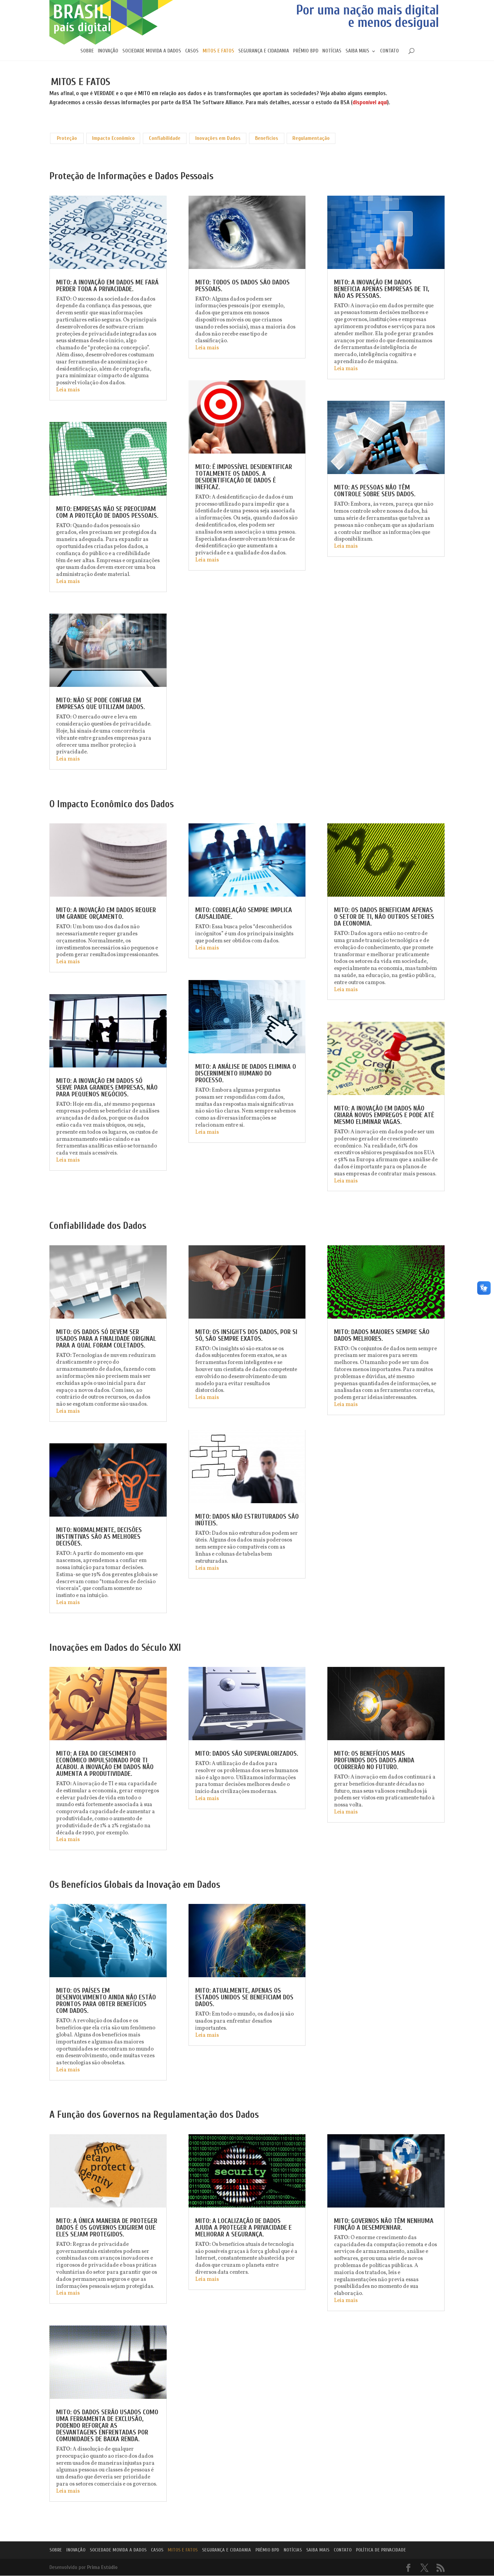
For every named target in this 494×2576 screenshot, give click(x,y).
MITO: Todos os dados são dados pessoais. (242, 286)
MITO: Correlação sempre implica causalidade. (244, 913)
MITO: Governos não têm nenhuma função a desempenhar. (384, 2224)
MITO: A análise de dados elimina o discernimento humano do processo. (246, 1073)
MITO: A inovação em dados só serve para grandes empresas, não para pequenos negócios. (107, 1087)
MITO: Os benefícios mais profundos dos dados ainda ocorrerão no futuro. (374, 1760)
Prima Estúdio (102, 2567)
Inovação (108, 51)
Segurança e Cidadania (264, 51)
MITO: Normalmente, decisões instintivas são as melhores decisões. (99, 1537)
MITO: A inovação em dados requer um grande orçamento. (106, 913)
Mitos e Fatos (218, 51)
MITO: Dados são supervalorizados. (247, 1753)
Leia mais (68, 390)
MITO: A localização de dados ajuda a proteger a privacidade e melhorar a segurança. (243, 2228)
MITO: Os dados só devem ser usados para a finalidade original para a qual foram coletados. (106, 1339)
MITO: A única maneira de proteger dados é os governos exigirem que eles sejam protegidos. (107, 2228)
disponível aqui (370, 102)
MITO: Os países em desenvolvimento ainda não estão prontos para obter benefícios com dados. (106, 2001)
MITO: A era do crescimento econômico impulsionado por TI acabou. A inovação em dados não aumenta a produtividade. (105, 1764)
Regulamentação (311, 138)
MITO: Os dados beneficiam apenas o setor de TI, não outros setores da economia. (384, 917)
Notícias (332, 51)
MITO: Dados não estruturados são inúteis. (247, 1520)
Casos (192, 51)
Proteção (67, 138)
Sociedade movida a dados (152, 51)
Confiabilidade (165, 138)
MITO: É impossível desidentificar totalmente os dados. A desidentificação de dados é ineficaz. (244, 477)
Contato (389, 51)
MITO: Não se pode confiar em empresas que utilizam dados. (100, 704)
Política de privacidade (381, 2550)
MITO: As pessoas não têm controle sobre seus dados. (375, 491)
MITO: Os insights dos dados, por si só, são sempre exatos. (246, 1335)
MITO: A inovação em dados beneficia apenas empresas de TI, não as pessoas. (382, 289)
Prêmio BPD (306, 51)
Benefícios (266, 138)
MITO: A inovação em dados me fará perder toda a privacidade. (107, 286)
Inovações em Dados (218, 138)
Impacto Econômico (113, 138)
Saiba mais (357, 51)
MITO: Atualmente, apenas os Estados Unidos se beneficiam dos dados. (244, 1997)
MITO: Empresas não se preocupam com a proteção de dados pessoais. (107, 512)
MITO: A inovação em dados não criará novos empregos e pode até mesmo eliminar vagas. (384, 1115)
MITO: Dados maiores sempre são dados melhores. (382, 1335)
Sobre (87, 51)
